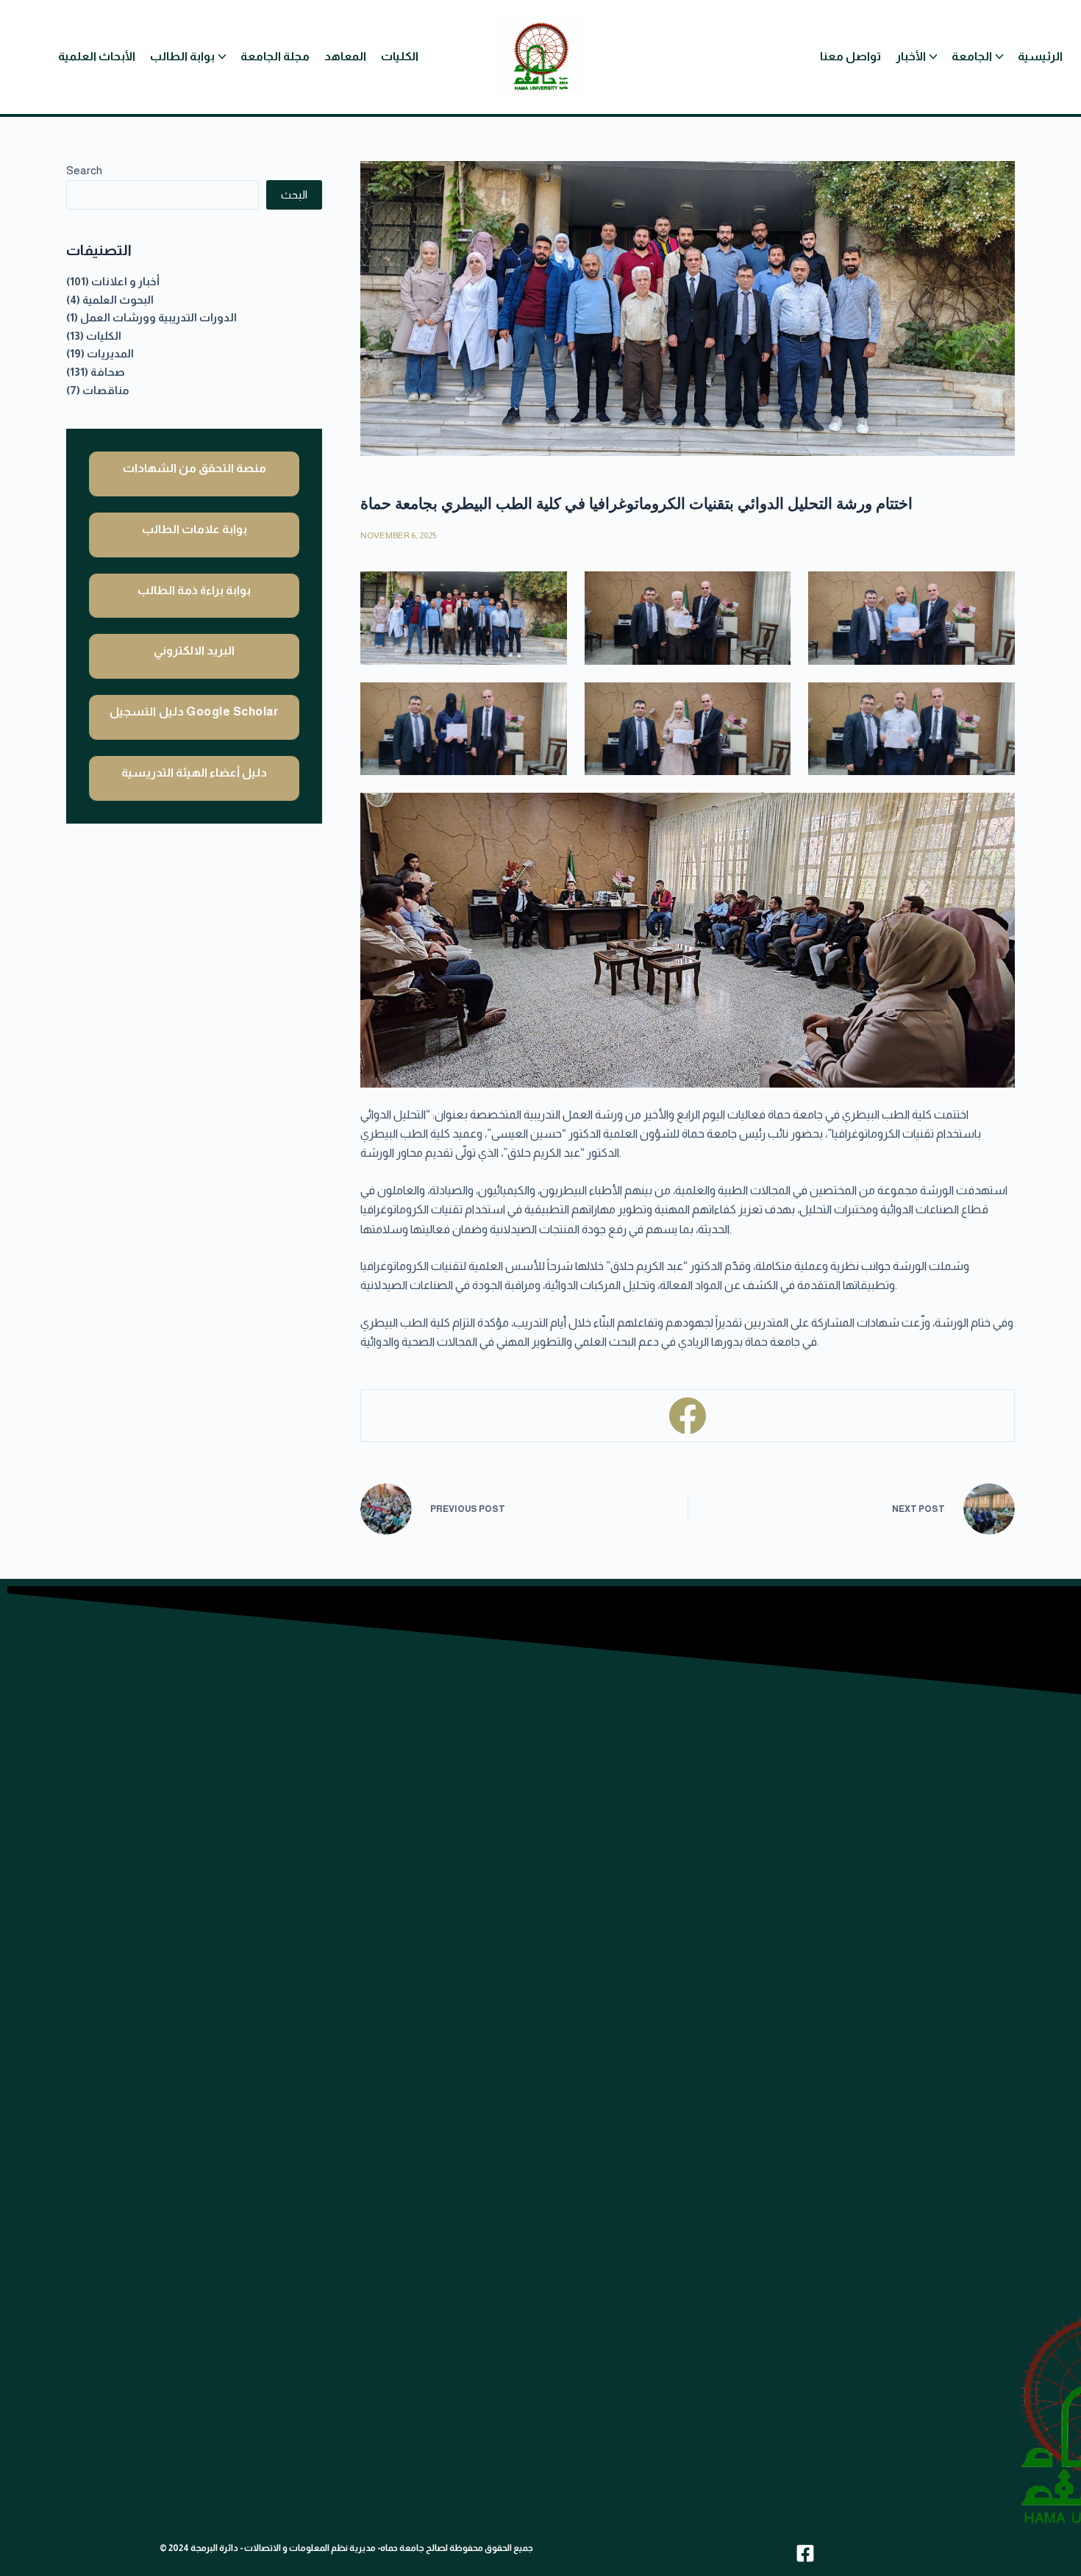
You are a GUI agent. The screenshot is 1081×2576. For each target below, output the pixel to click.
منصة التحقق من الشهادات (195, 468)
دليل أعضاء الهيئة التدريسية (194, 773)
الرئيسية (1040, 56)
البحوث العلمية (118, 300)
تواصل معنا (850, 56)
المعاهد (345, 56)
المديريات (110, 354)
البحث (294, 195)
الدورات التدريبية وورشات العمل (158, 318)
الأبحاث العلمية (97, 56)
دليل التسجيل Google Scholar (194, 711)
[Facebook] (688, 1416)
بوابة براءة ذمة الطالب (194, 590)
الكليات (400, 56)
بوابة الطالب (182, 56)
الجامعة (972, 56)
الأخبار (911, 56)
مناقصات (106, 390)
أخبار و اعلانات (125, 282)
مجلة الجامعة (275, 56)
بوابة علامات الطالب (195, 529)
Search (84, 170)
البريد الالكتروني (194, 650)
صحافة (108, 372)
